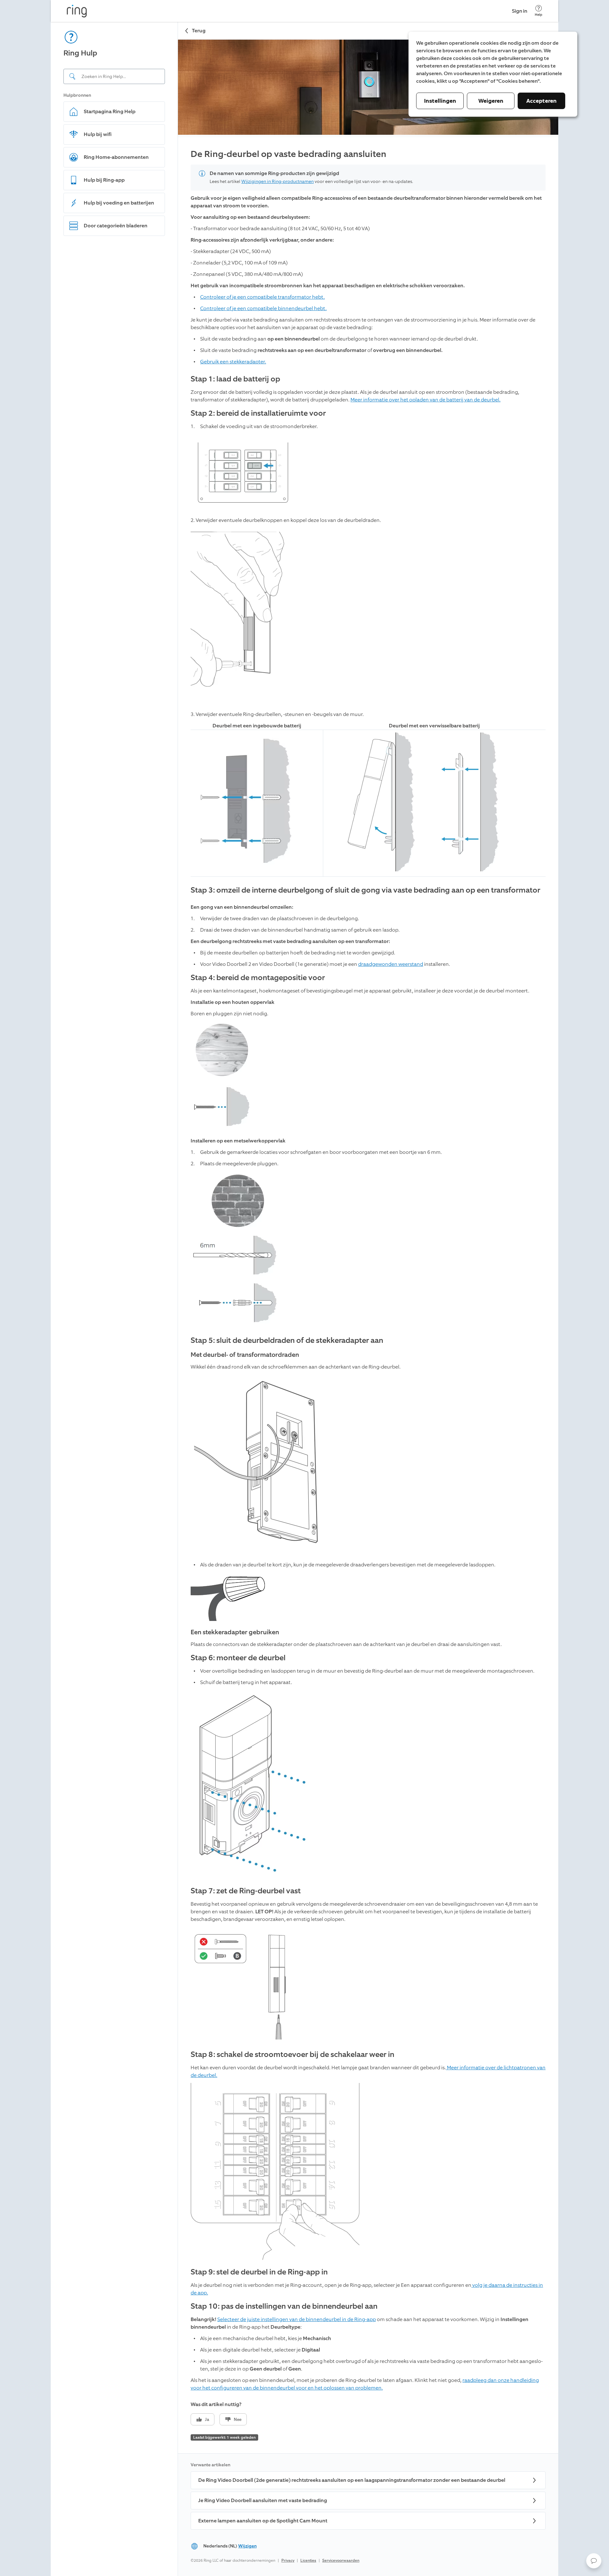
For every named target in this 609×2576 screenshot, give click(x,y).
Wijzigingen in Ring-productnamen (278, 182)
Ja (207, 2420)
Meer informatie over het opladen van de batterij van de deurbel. (426, 400)
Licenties (308, 2560)
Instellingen (440, 101)
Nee (238, 2420)
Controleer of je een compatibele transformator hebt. (262, 297)
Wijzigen (247, 2546)
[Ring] (77, 11)
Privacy (288, 2560)
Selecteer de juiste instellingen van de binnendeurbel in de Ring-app (297, 2319)
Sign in (520, 11)
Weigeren (491, 101)
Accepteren (541, 101)
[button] (594, 2561)
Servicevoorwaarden (341, 2560)
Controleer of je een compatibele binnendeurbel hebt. (263, 308)
